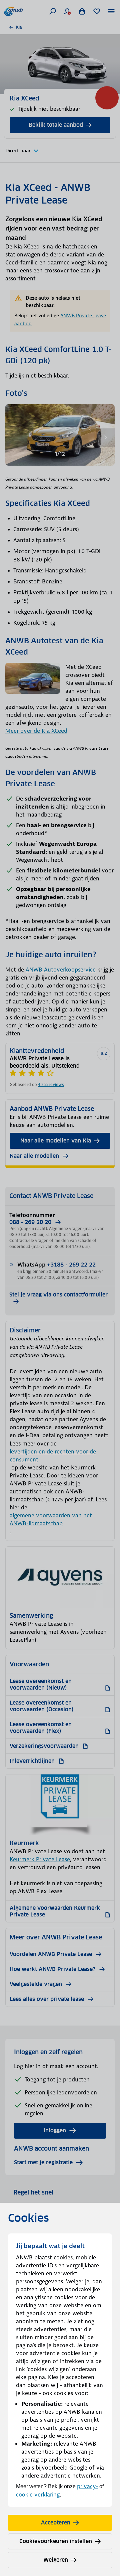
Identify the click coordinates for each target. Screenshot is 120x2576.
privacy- (87, 2486)
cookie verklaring (38, 2495)
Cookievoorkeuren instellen (56, 2541)
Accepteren (56, 2523)
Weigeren (56, 2560)
